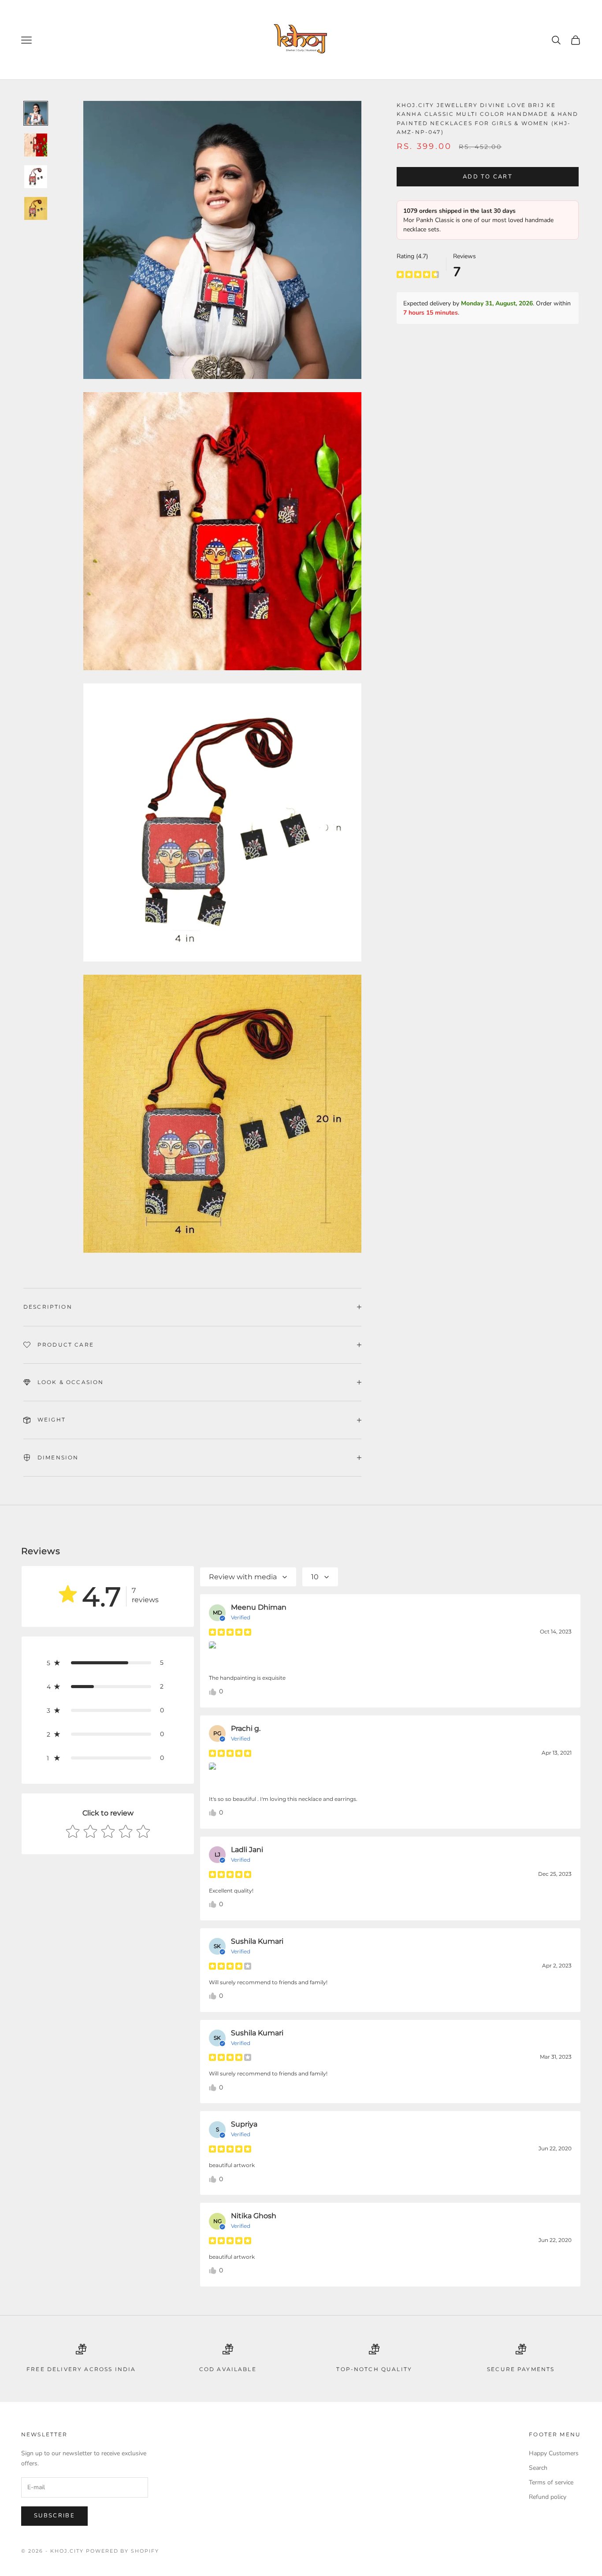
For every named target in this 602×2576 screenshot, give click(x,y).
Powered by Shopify (123, 2551)
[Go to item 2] (36, 145)
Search (538, 2468)
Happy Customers (554, 2453)
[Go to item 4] (36, 208)
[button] (108, 1663)
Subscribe (54, 2516)
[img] (418, 274)
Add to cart (488, 177)
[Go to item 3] (36, 177)
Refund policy (548, 2497)
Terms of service (551, 2482)
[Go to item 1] (36, 113)
